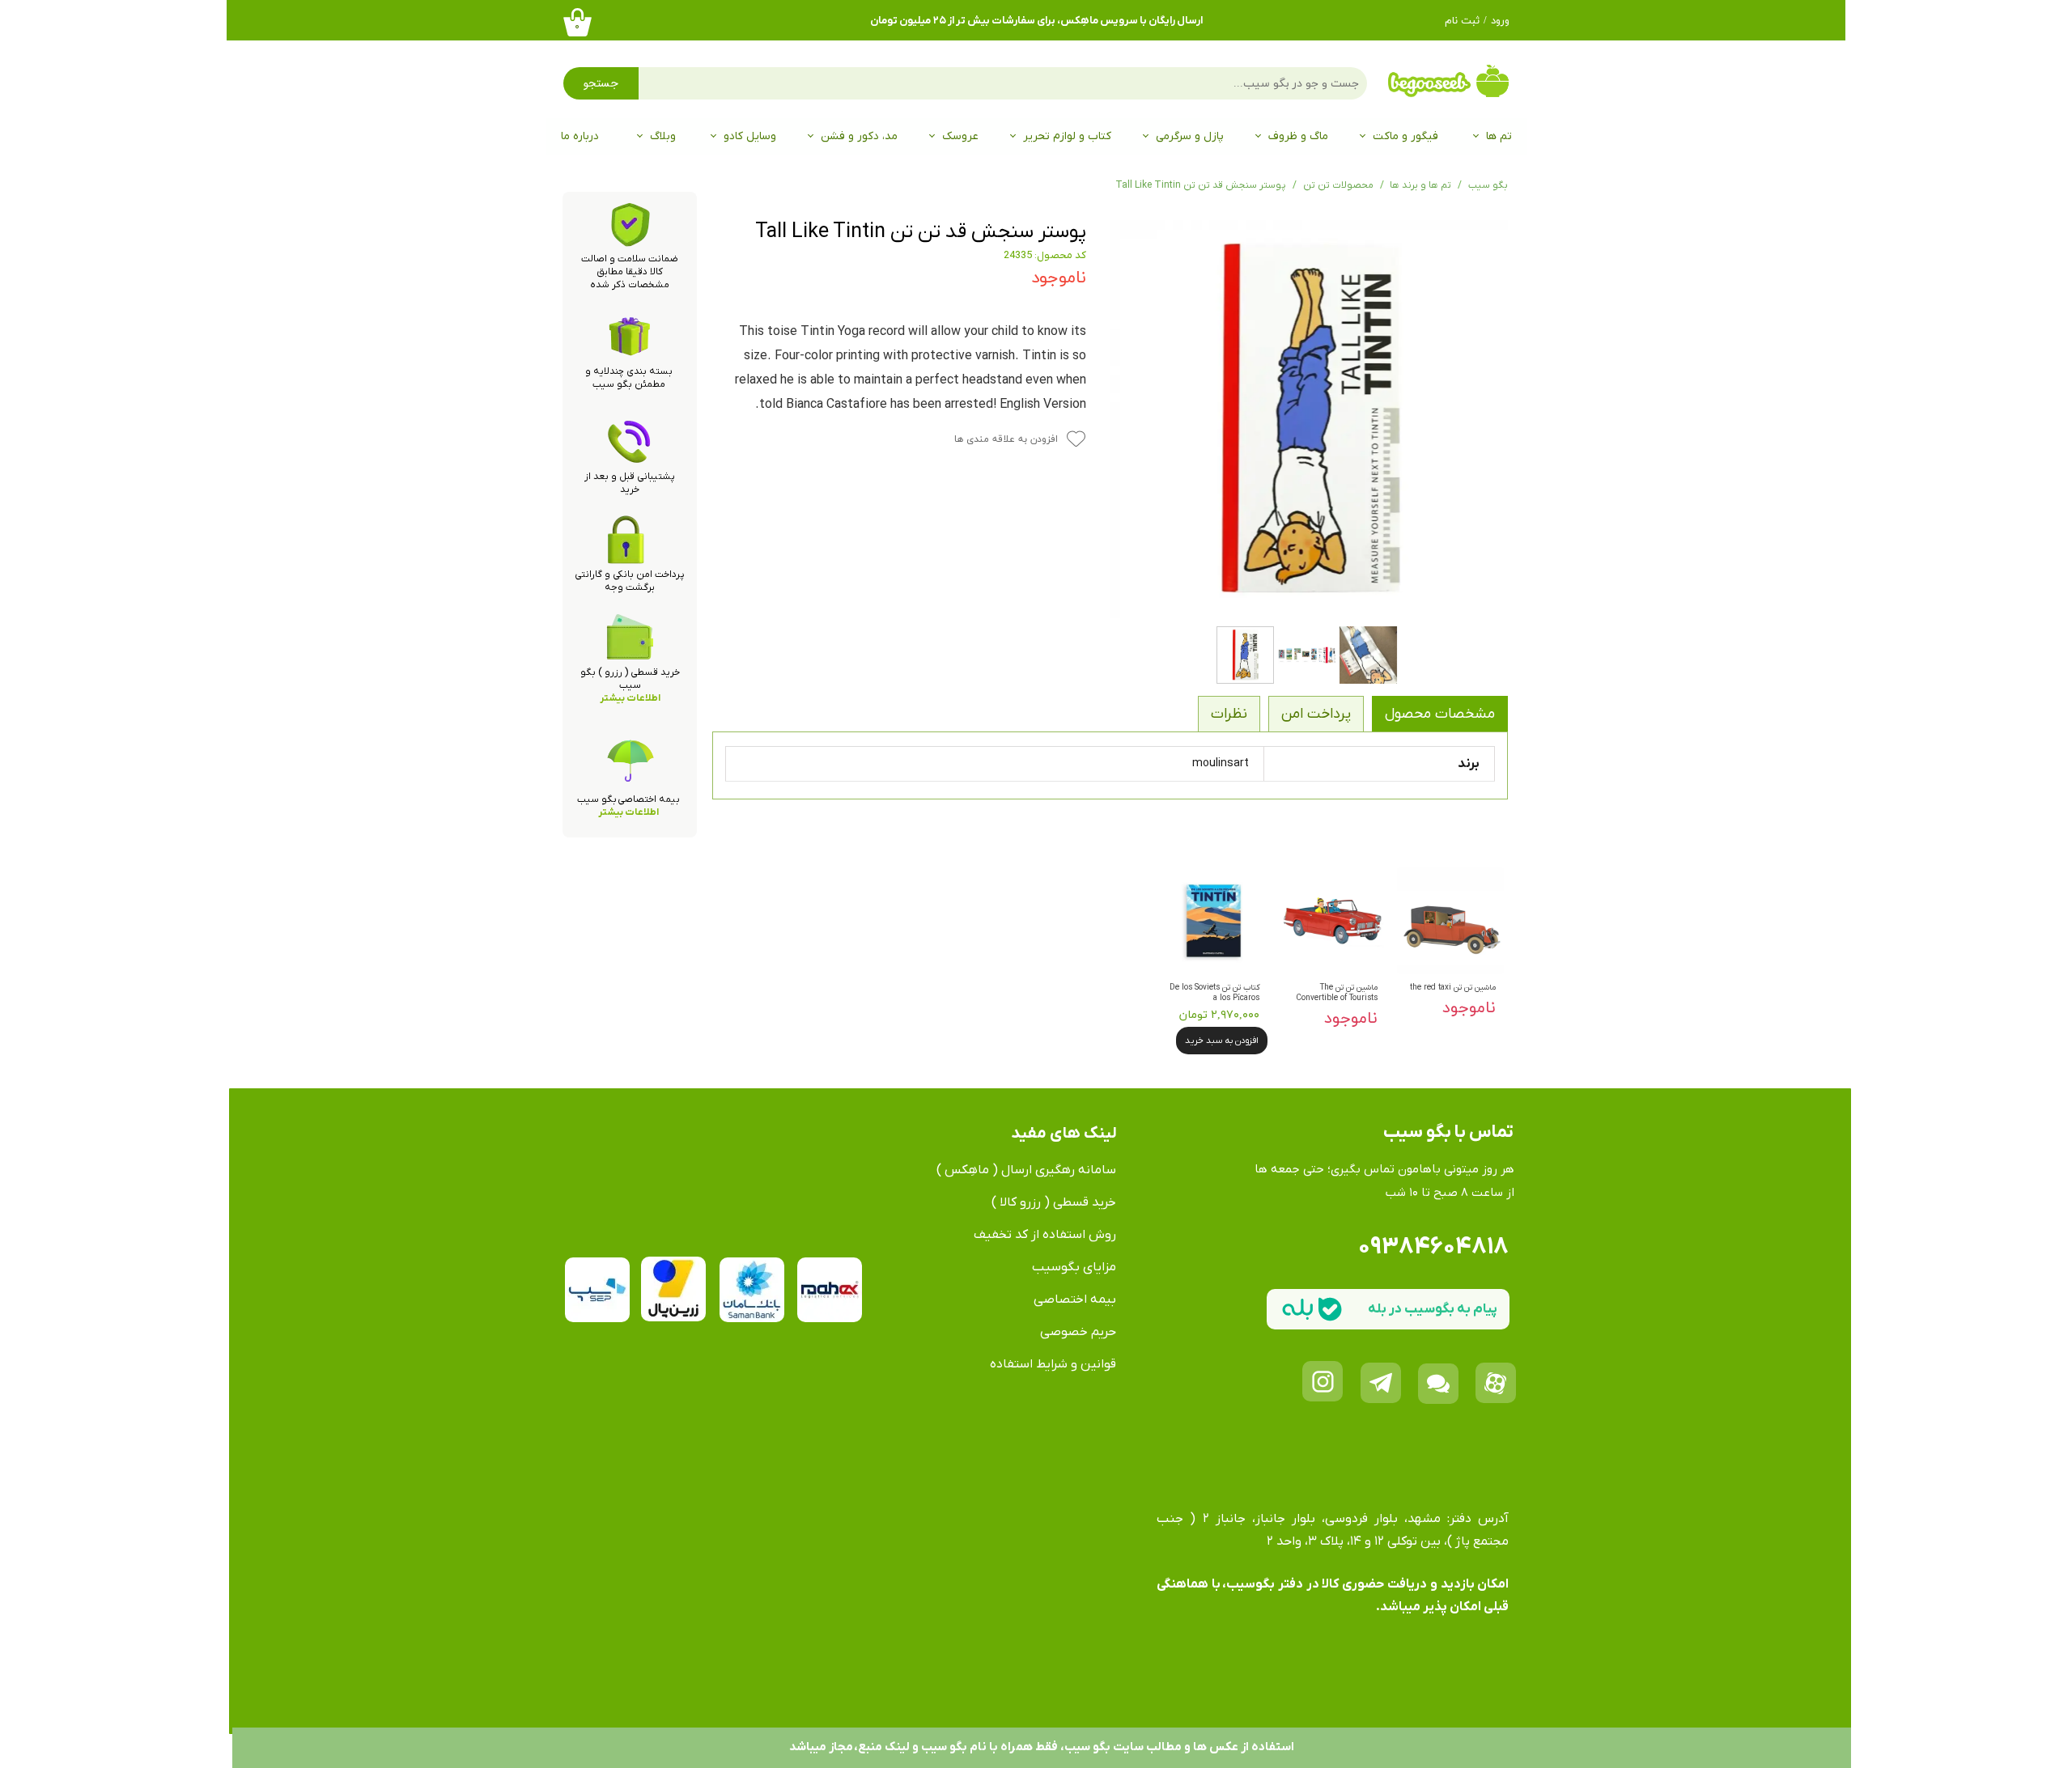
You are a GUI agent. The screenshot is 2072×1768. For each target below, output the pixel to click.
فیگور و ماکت (1405, 136)
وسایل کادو (750, 136)
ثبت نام (1462, 21)
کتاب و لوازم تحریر (1067, 136)
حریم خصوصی (1078, 1332)
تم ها (1499, 136)
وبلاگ (663, 136)
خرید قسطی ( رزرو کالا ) (1054, 1202)
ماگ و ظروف (1298, 136)
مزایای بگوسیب (1074, 1267)
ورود (1500, 21)
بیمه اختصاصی (1075, 1300)
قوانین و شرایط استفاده (1053, 1364)
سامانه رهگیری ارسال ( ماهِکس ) (1026, 1170)
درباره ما (580, 136)
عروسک (960, 136)
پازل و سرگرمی (1190, 136)
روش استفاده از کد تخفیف (1045, 1235)
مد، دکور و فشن (859, 136)
